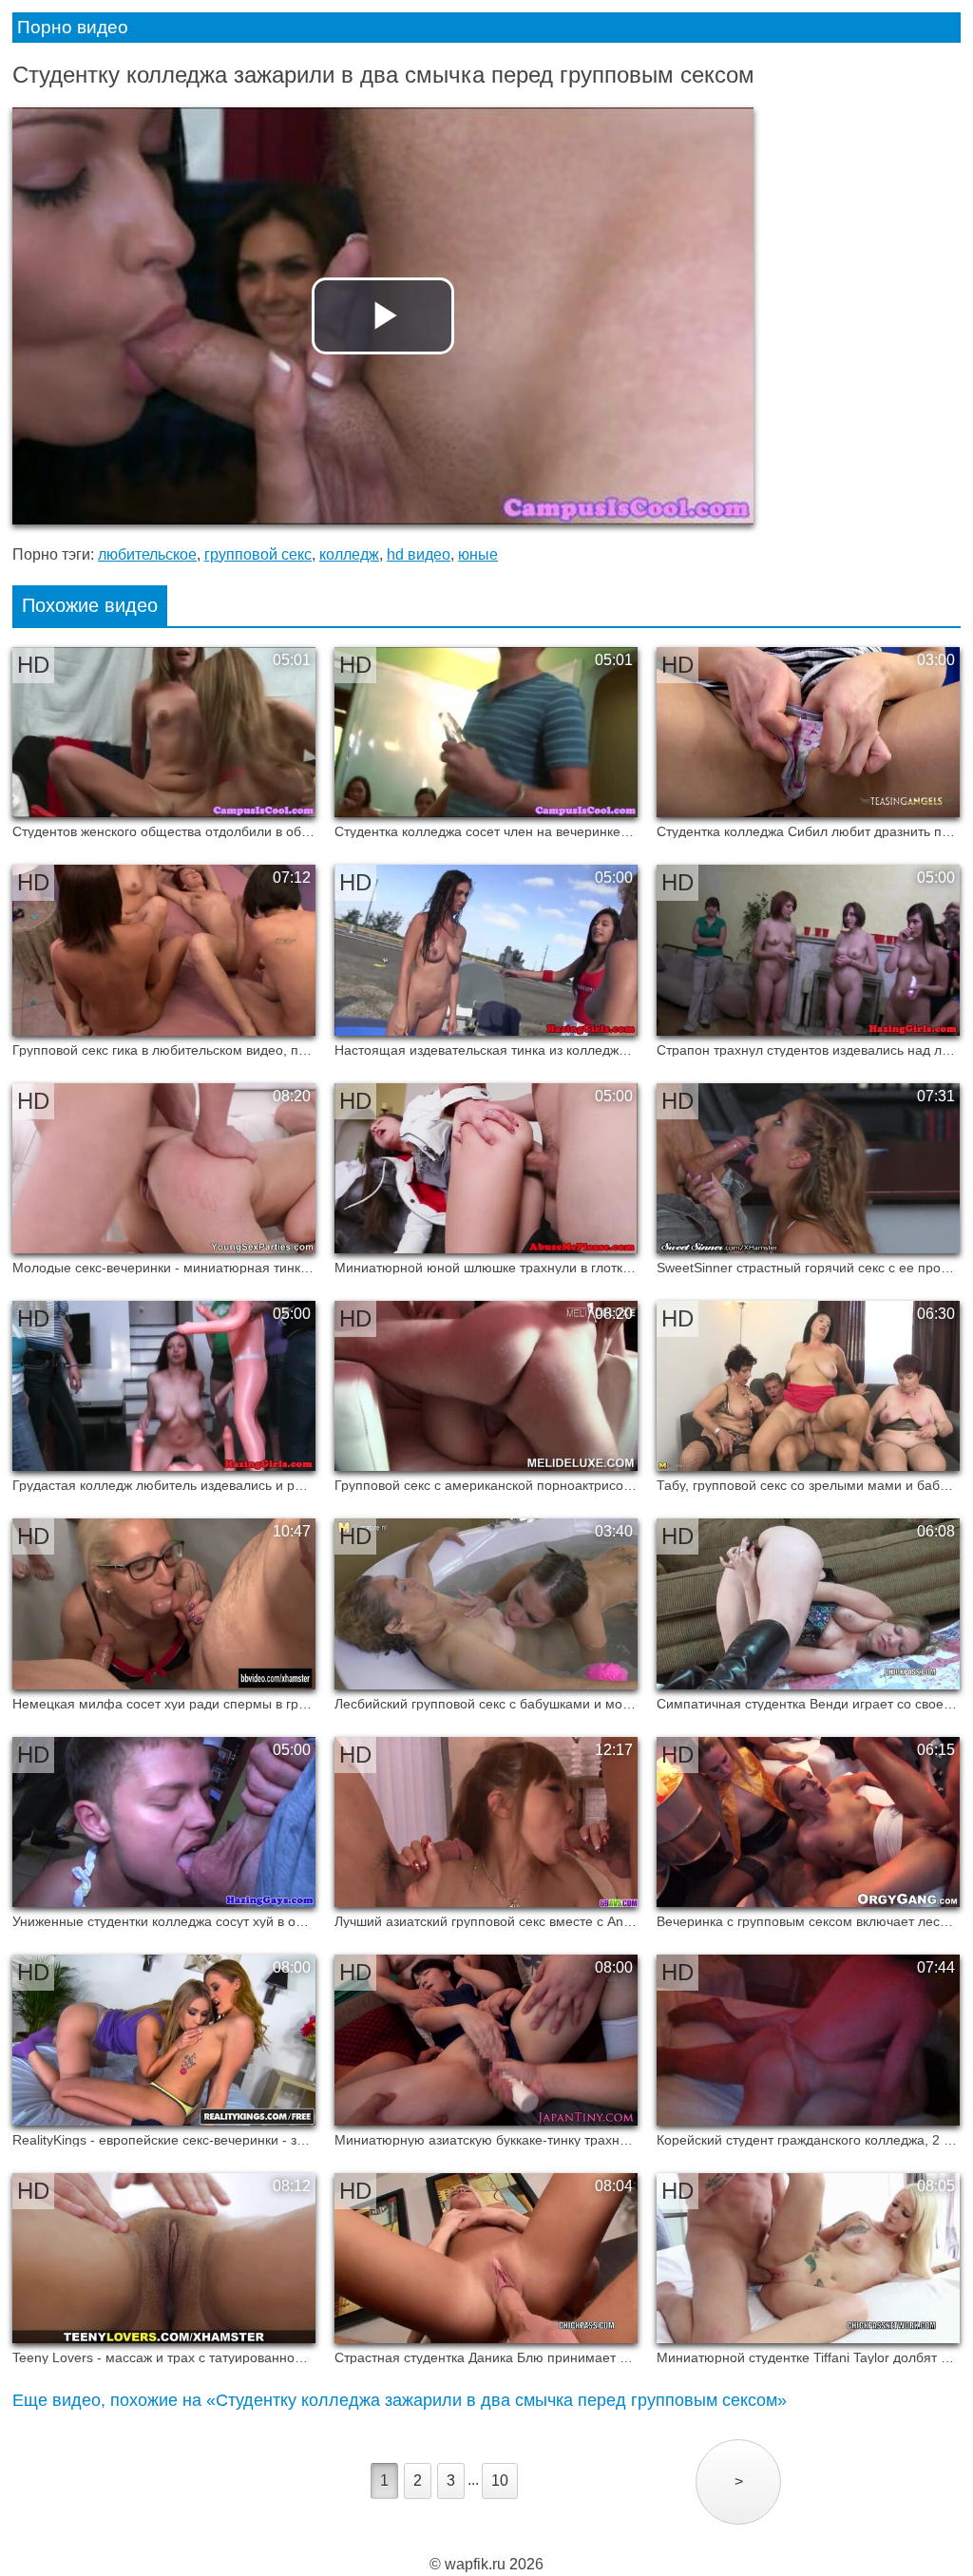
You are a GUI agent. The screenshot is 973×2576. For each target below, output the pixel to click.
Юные (478, 554)
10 (500, 2481)
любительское (147, 554)
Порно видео (73, 27)
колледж (349, 554)
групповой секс (258, 554)
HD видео (419, 554)
